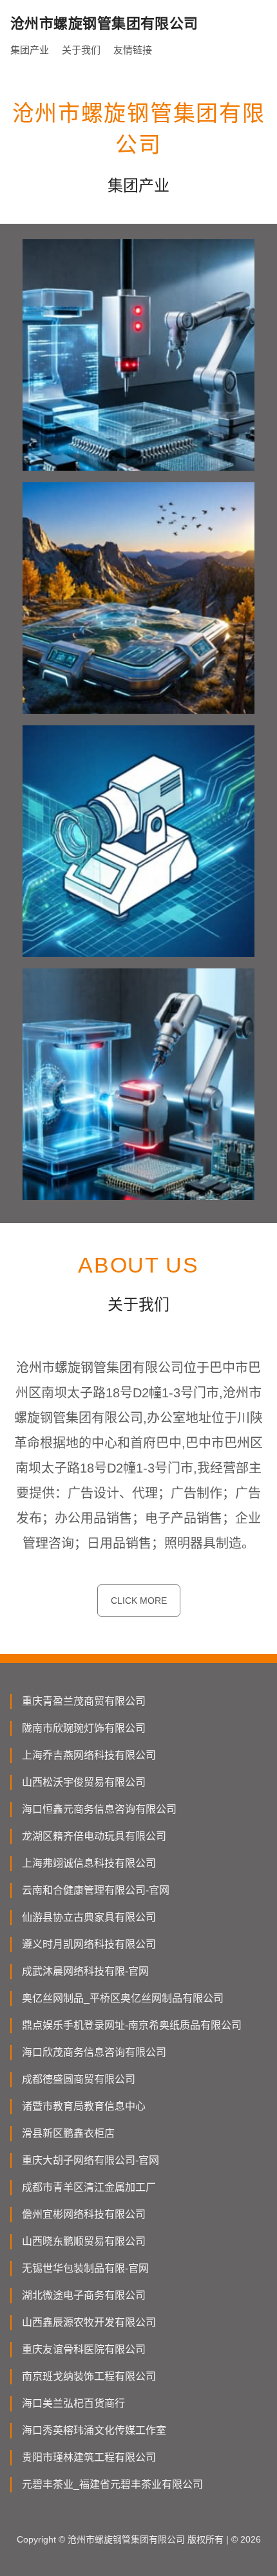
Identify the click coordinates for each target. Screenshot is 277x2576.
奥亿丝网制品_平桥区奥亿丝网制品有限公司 (123, 1998)
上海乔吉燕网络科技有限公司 (89, 1755)
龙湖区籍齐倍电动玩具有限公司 (94, 1836)
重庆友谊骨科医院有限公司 (84, 2349)
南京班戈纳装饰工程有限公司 (89, 2376)
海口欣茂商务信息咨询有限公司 (94, 2052)
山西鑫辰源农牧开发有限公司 (89, 2322)
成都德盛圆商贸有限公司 (79, 2079)
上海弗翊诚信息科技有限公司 (89, 1863)
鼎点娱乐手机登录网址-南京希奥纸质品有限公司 (132, 2025)
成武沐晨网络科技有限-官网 (85, 1971)
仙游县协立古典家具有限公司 (89, 1917)
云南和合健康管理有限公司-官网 (96, 1890)
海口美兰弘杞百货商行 (73, 2403)
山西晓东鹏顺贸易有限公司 (84, 2241)
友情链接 (133, 50)
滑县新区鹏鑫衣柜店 (68, 2133)
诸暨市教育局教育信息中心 (84, 2106)
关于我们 (81, 50)
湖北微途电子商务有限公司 (84, 2295)
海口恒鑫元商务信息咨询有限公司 (99, 1809)
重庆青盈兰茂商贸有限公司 (84, 1701)
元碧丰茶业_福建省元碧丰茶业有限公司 (112, 2484)
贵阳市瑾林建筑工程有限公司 (89, 2457)
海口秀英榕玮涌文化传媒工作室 (94, 2430)
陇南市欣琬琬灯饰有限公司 (84, 1728)
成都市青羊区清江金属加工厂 (89, 2187)
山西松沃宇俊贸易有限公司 (84, 1782)
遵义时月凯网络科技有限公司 (89, 1944)
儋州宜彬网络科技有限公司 (84, 2214)
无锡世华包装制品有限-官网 (85, 2268)
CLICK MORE (139, 1601)
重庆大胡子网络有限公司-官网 (91, 2160)
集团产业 (30, 50)
